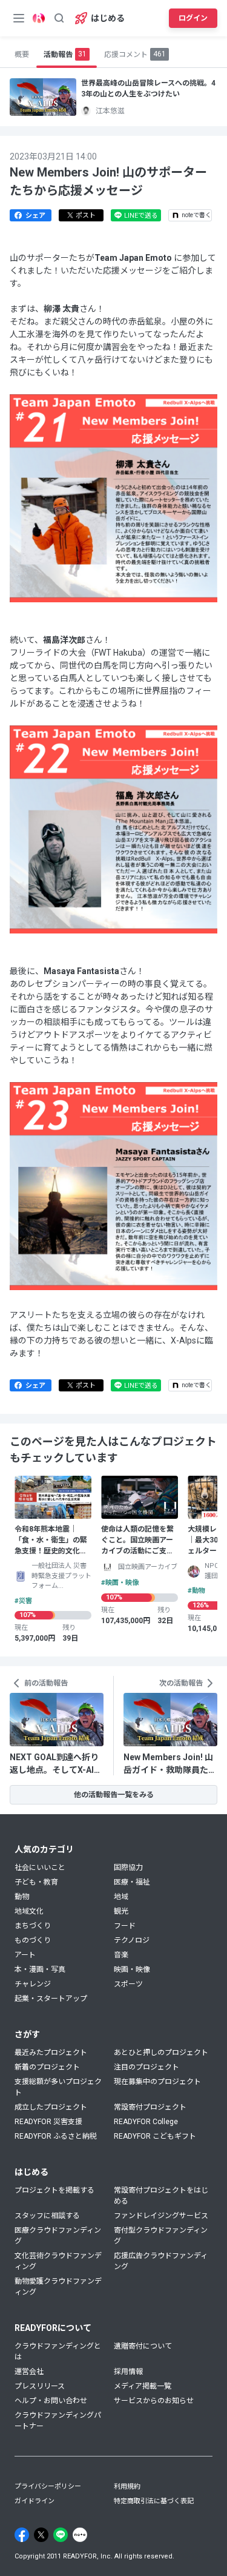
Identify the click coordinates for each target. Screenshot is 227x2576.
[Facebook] (22, 2535)
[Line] (61, 2535)
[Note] (80, 2535)
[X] (41, 2535)
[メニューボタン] (19, 18)
